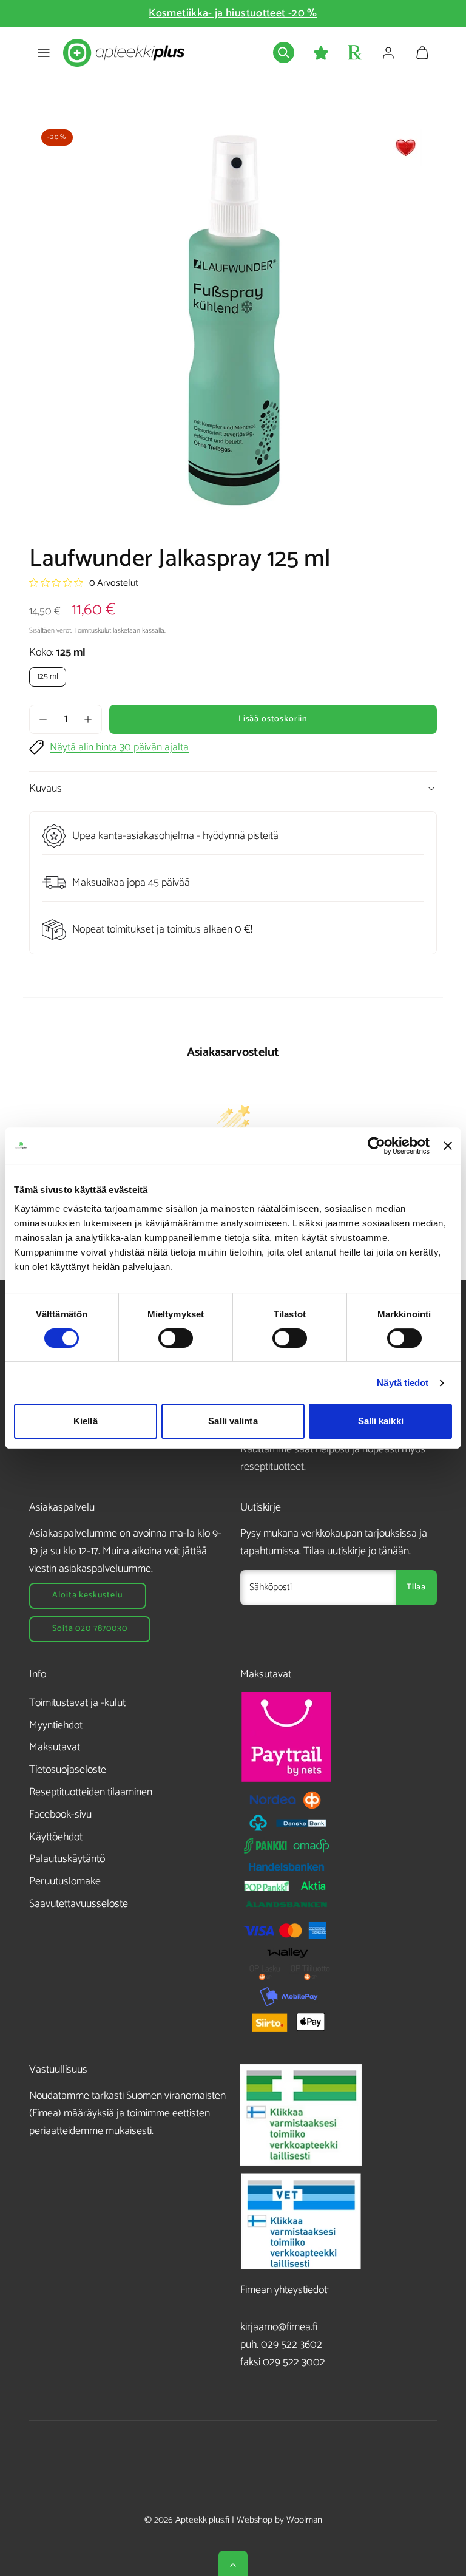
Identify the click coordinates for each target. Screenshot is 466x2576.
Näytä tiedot (403, 1383)
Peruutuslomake (65, 1881)
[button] (44, 53)
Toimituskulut (93, 630)
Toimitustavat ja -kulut (77, 1703)
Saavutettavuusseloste (79, 1904)
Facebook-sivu (60, 1815)
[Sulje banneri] (448, 1146)
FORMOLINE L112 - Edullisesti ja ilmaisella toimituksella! (238, 13)
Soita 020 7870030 (89, 1629)
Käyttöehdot (56, 1837)
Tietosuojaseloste (68, 1770)
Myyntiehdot (56, 1725)
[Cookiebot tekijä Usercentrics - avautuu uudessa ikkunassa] (377, 1146)
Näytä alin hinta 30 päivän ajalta (119, 748)
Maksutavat (55, 1747)
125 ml (48, 677)
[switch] (176, 1338)
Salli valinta (233, 1421)
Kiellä (86, 1421)
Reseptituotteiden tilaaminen (91, 1792)
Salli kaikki (381, 1421)
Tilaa (416, 1587)
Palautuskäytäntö (67, 1859)
